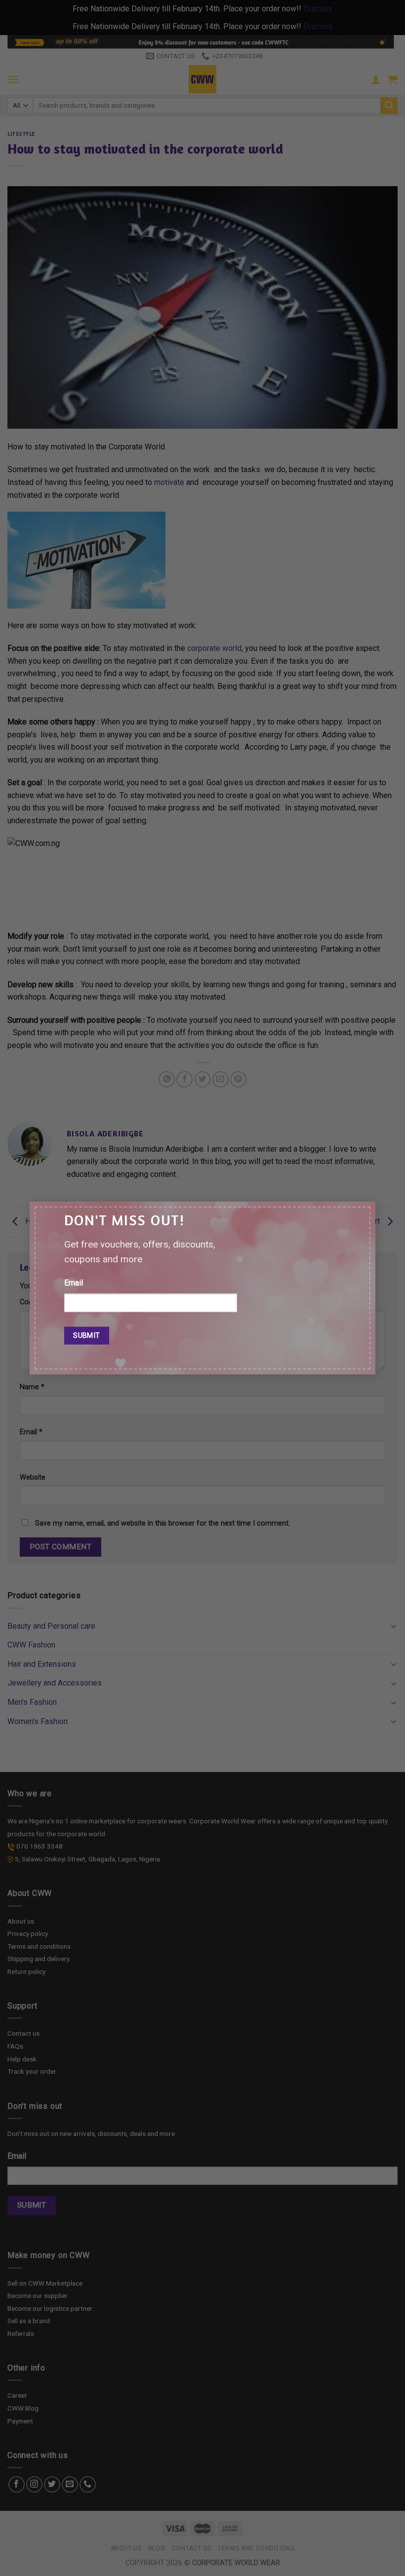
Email (74, 1283)
